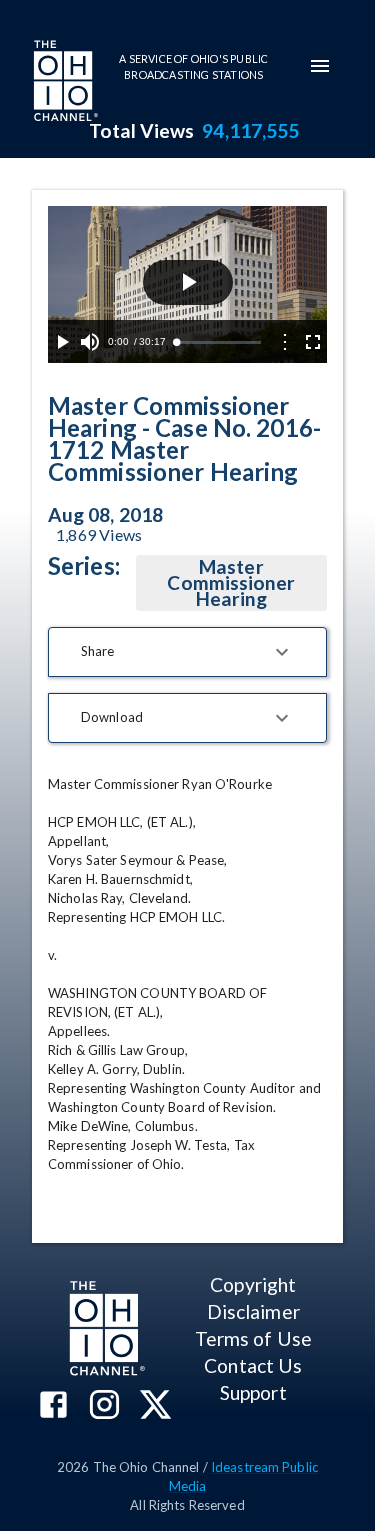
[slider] (218, 342)
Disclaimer (253, 1311)
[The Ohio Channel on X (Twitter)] (155, 1406)
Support (253, 1392)
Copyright (253, 1284)
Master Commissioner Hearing (231, 582)
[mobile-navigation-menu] (320, 66)
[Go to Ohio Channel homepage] (64, 83)
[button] (187, 652)
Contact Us (253, 1365)
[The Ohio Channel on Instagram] (104, 1406)
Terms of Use (253, 1338)
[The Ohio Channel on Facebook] (53, 1406)
